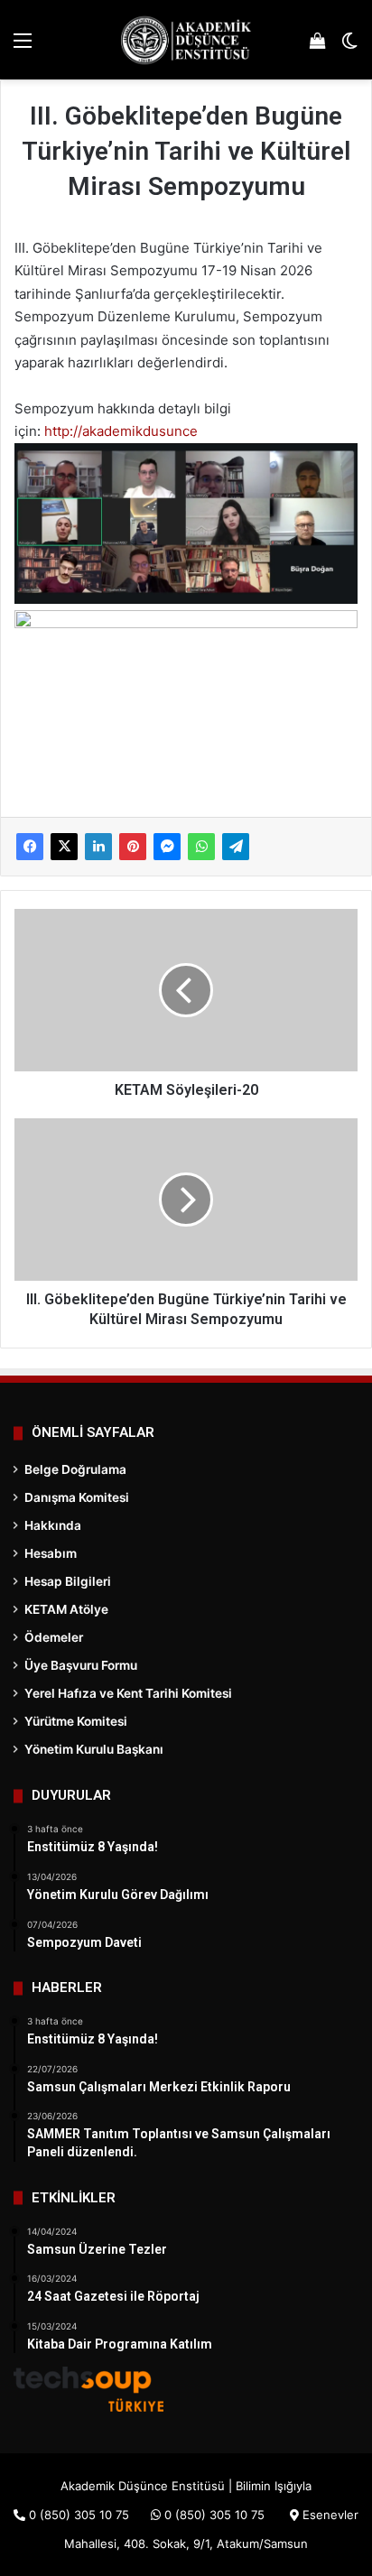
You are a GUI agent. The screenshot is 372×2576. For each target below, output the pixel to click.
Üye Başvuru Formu (81, 1665)
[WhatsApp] (201, 847)
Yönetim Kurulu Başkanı (94, 1749)
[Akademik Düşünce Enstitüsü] (186, 40)
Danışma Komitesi (77, 1497)
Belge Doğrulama (75, 1469)
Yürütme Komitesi (76, 1721)
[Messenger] (167, 847)
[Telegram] (236, 847)
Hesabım (51, 1553)
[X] (64, 847)
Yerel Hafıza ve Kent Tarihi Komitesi (128, 1693)
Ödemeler (54, 1637)
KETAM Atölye (66, 1609)
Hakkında (53, 1525)
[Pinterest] (133, 847)
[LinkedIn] (98, 847)
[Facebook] (30, 847)
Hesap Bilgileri (68, 1581)
